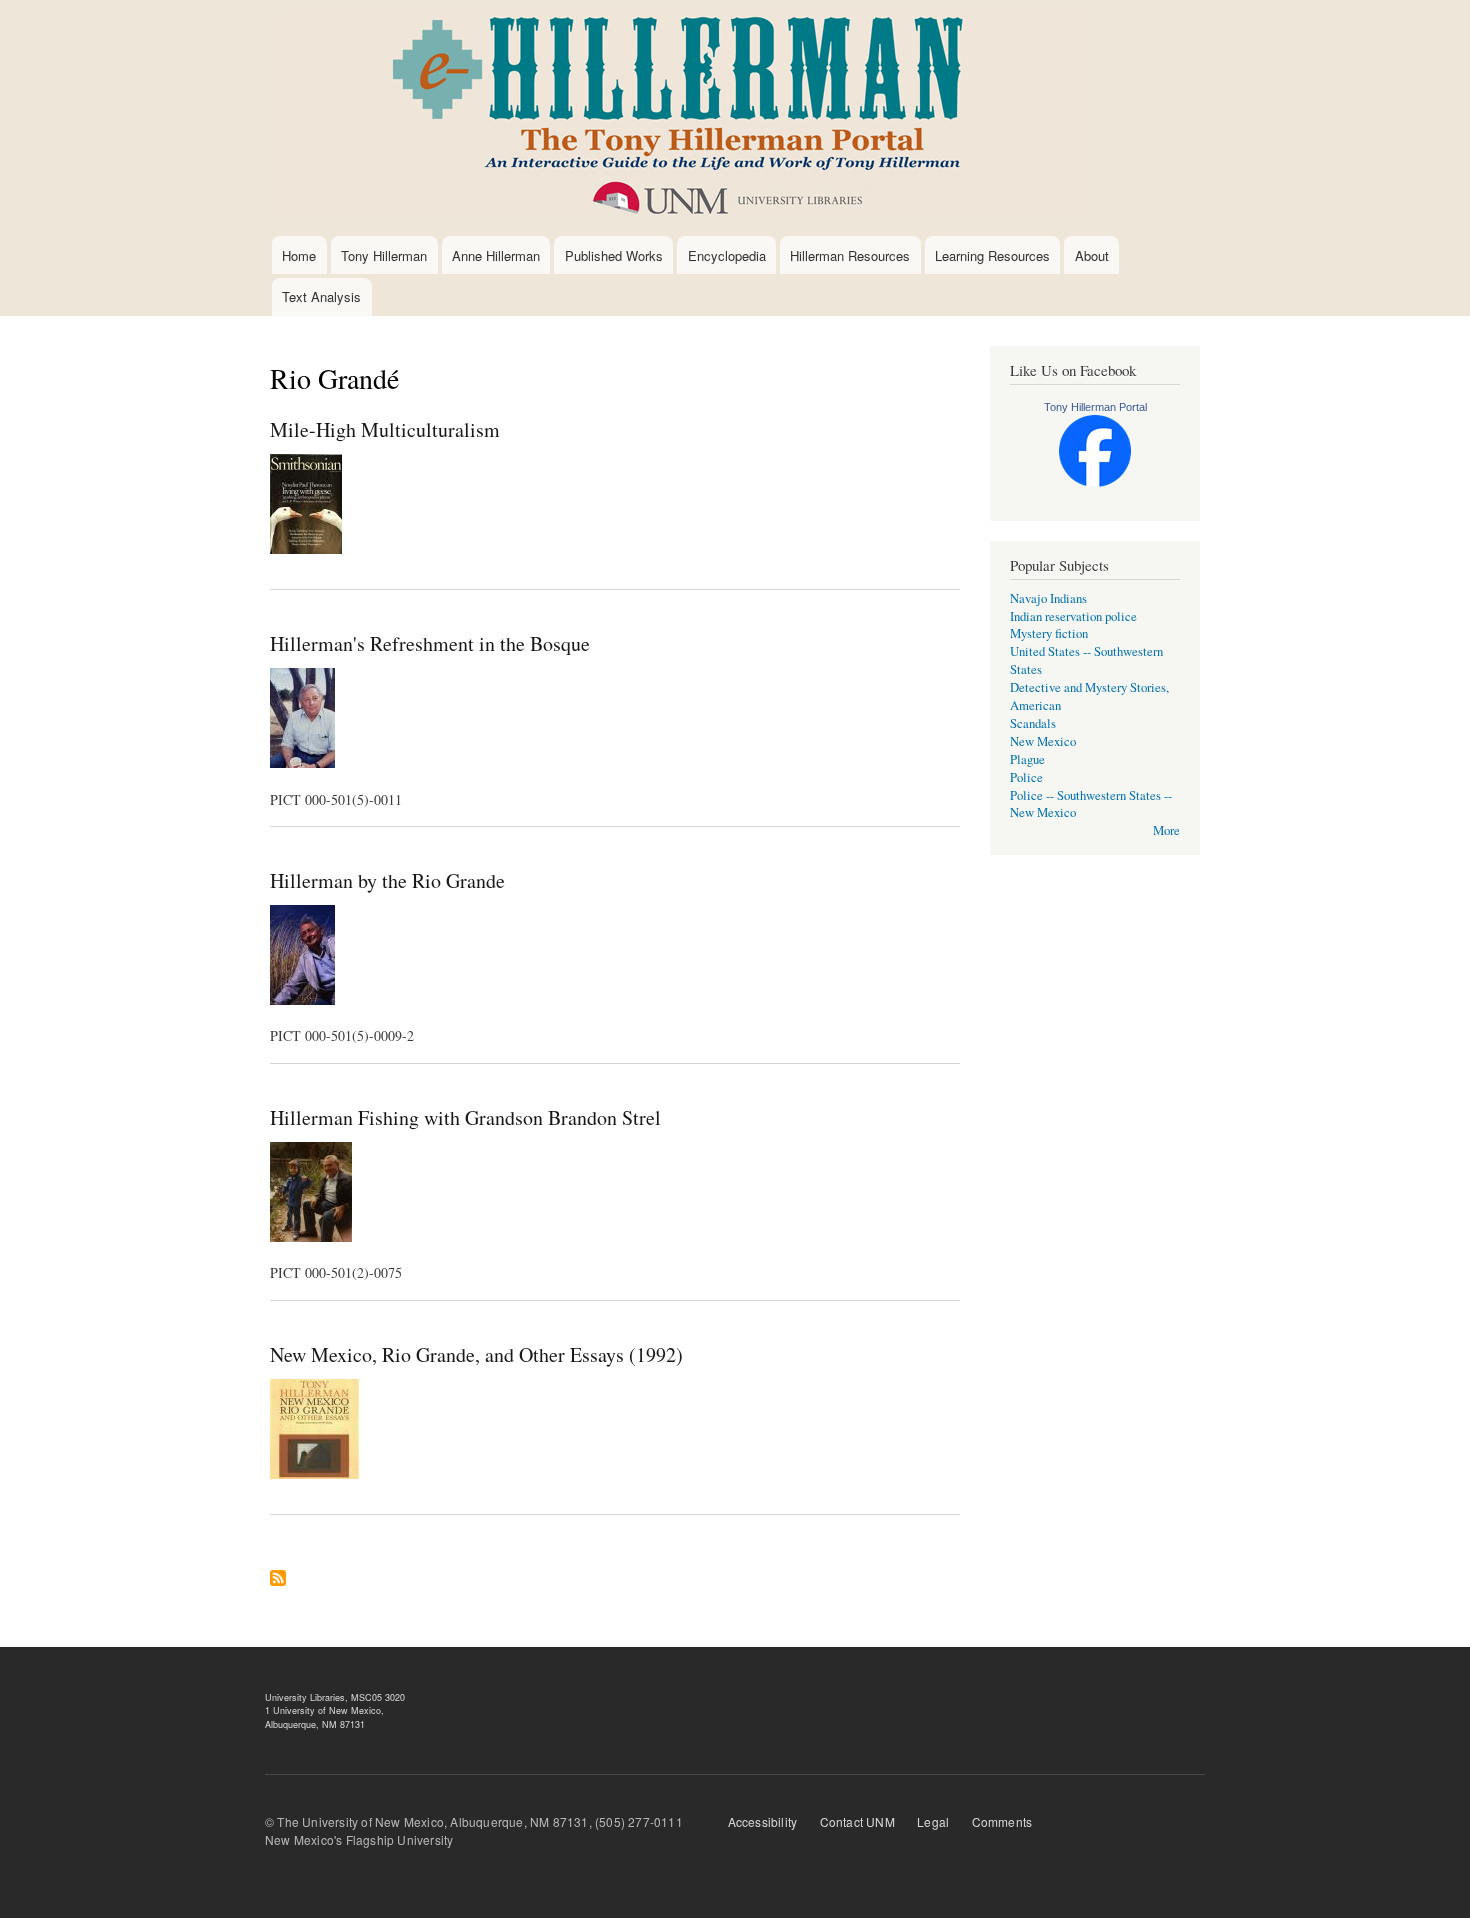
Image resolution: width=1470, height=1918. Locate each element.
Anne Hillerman (496, 255)
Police (1026, 777)
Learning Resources (992, 255)
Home (299, 255)
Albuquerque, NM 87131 (315, 1724)
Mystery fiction (1049, 633)
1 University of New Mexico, (324, 1710)
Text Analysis (321, 296)
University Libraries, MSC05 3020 (335, 1697)
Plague (1027, 759)
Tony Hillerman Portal (1095, 407)
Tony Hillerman (384, 255)
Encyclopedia (727, 255)
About (1092, 255)
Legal (933, 1821)
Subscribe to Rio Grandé (278, 1586)
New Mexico (1043, 741)
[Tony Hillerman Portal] (1095, 482)
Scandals (1033, 723)
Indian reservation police (1073, 616)
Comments (1002, 1821)
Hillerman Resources (850, 255)
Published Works (614, 255)
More (1166, 830)
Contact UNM (857, 1821)
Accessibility (763, 1821)
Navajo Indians (1048, 598)
